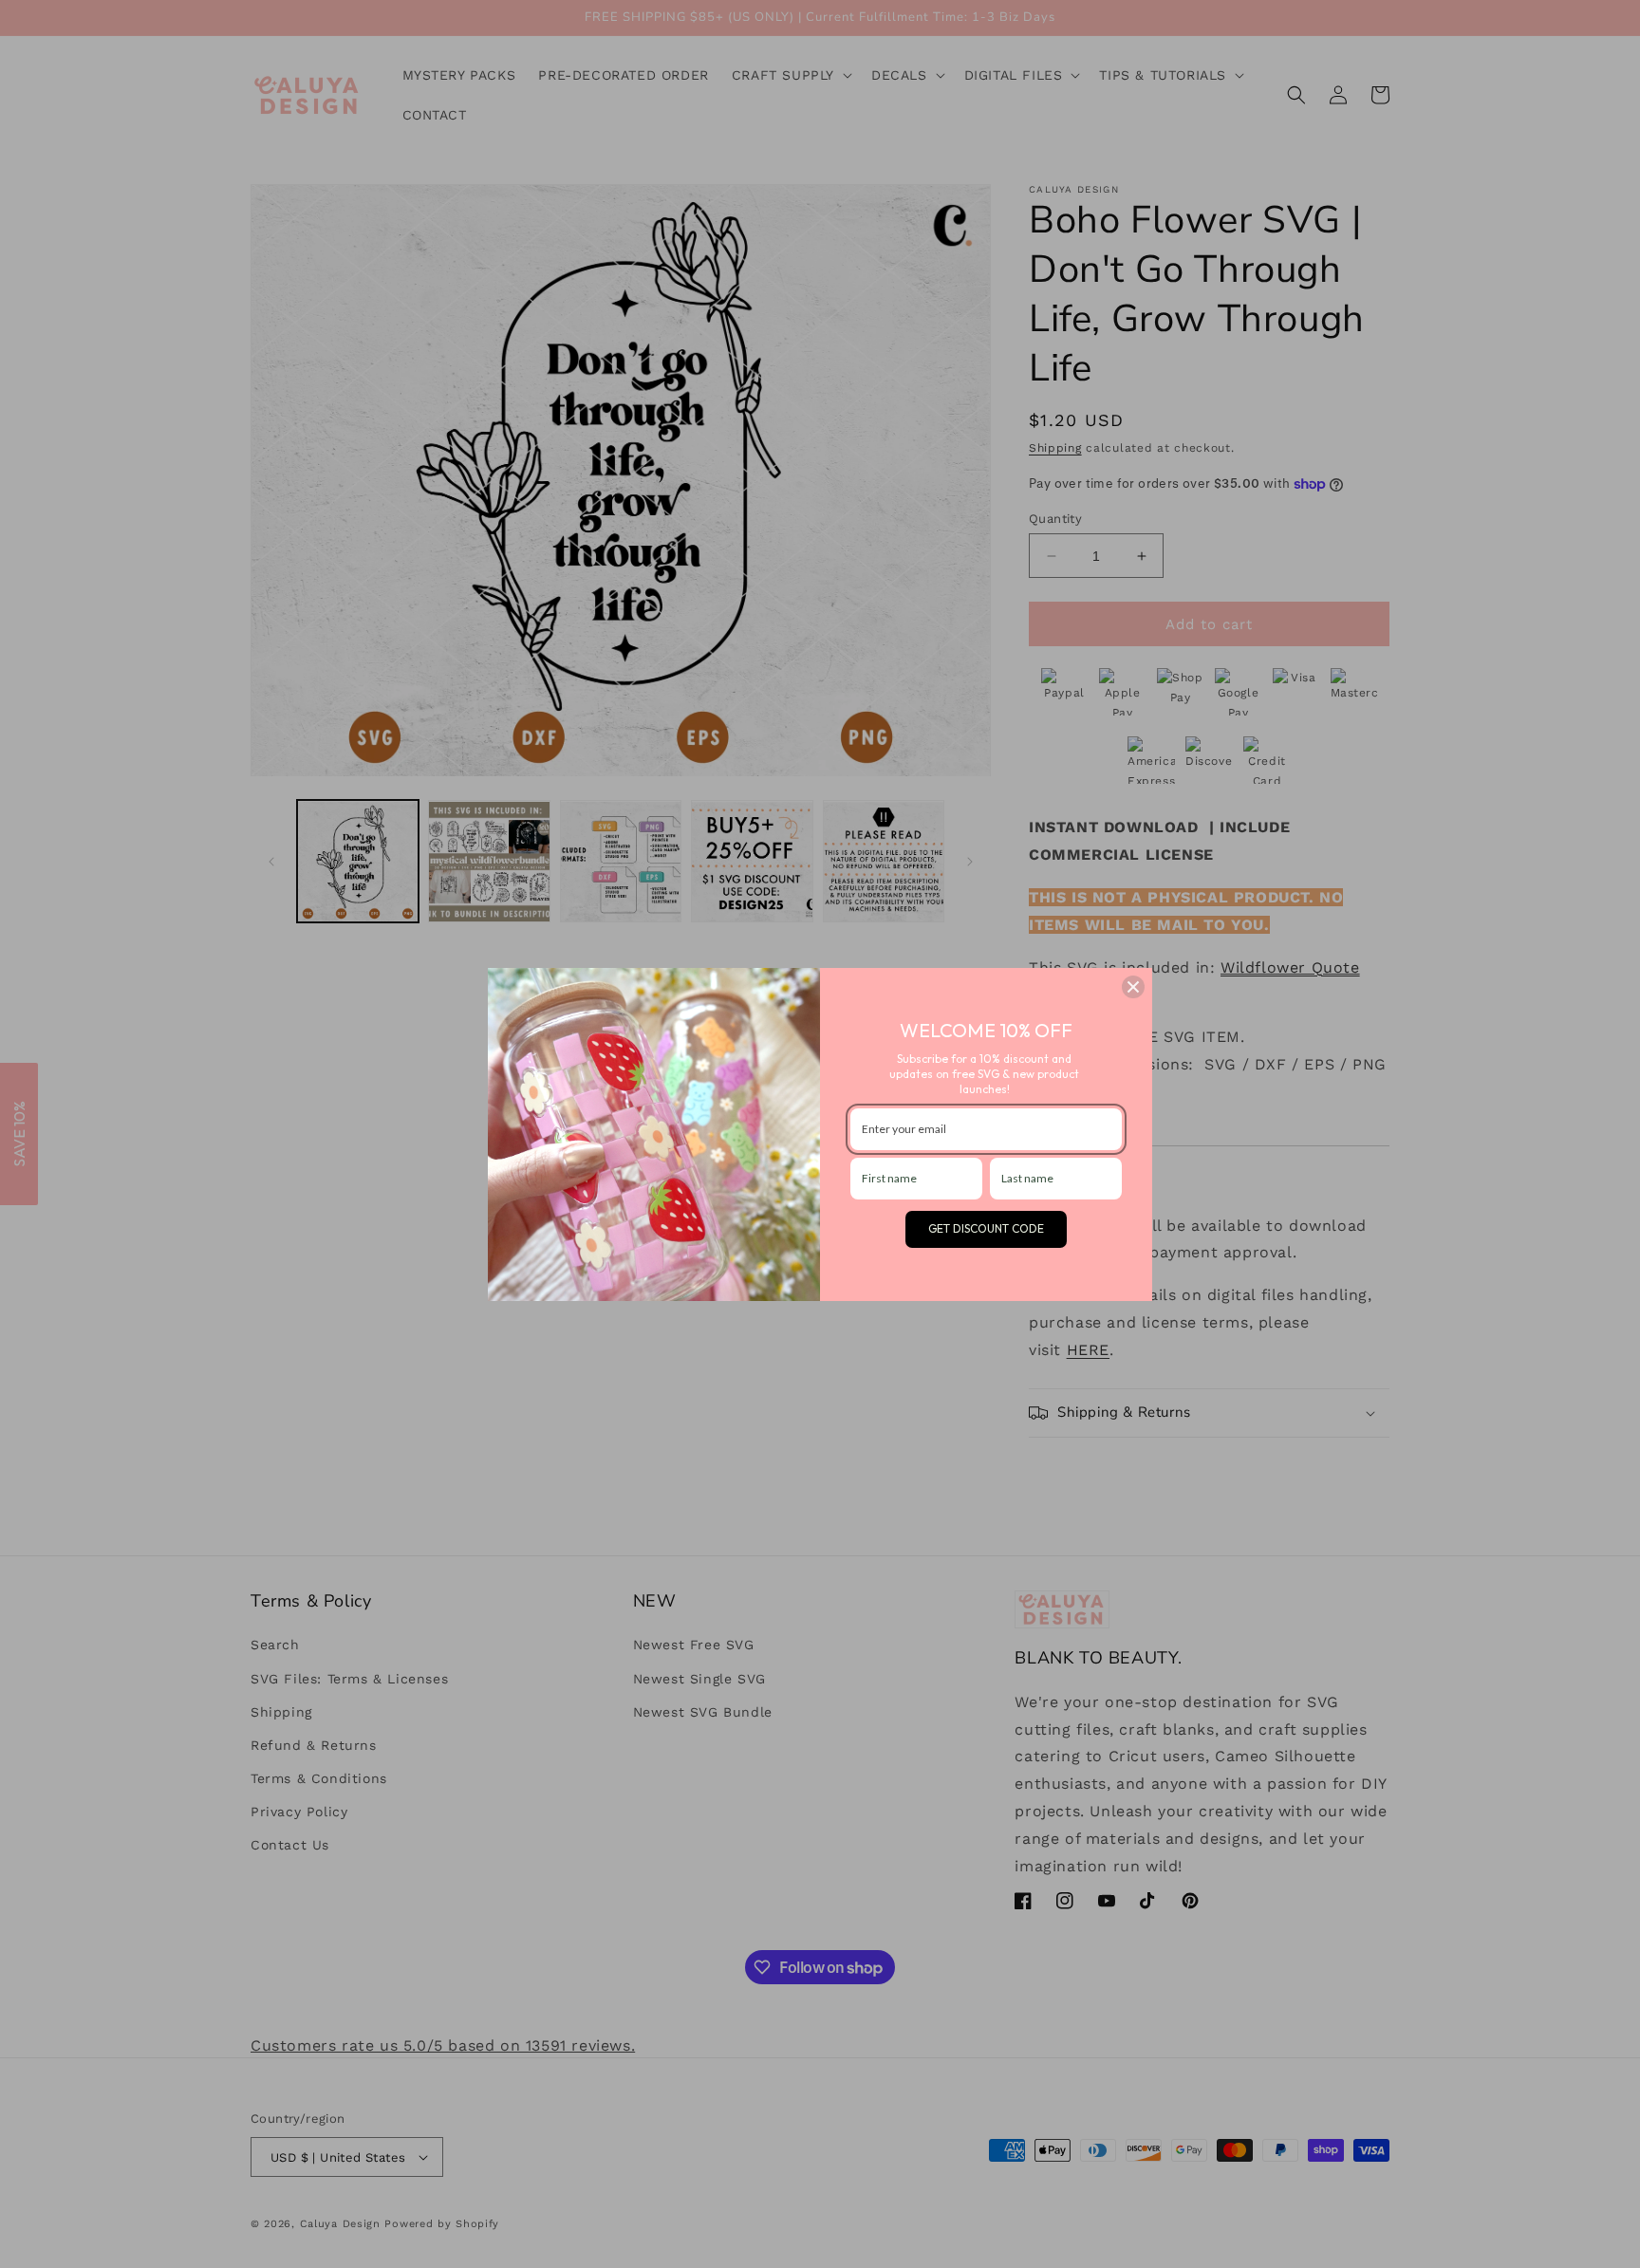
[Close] (1133, 987)
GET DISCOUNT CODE (986, 1228)
